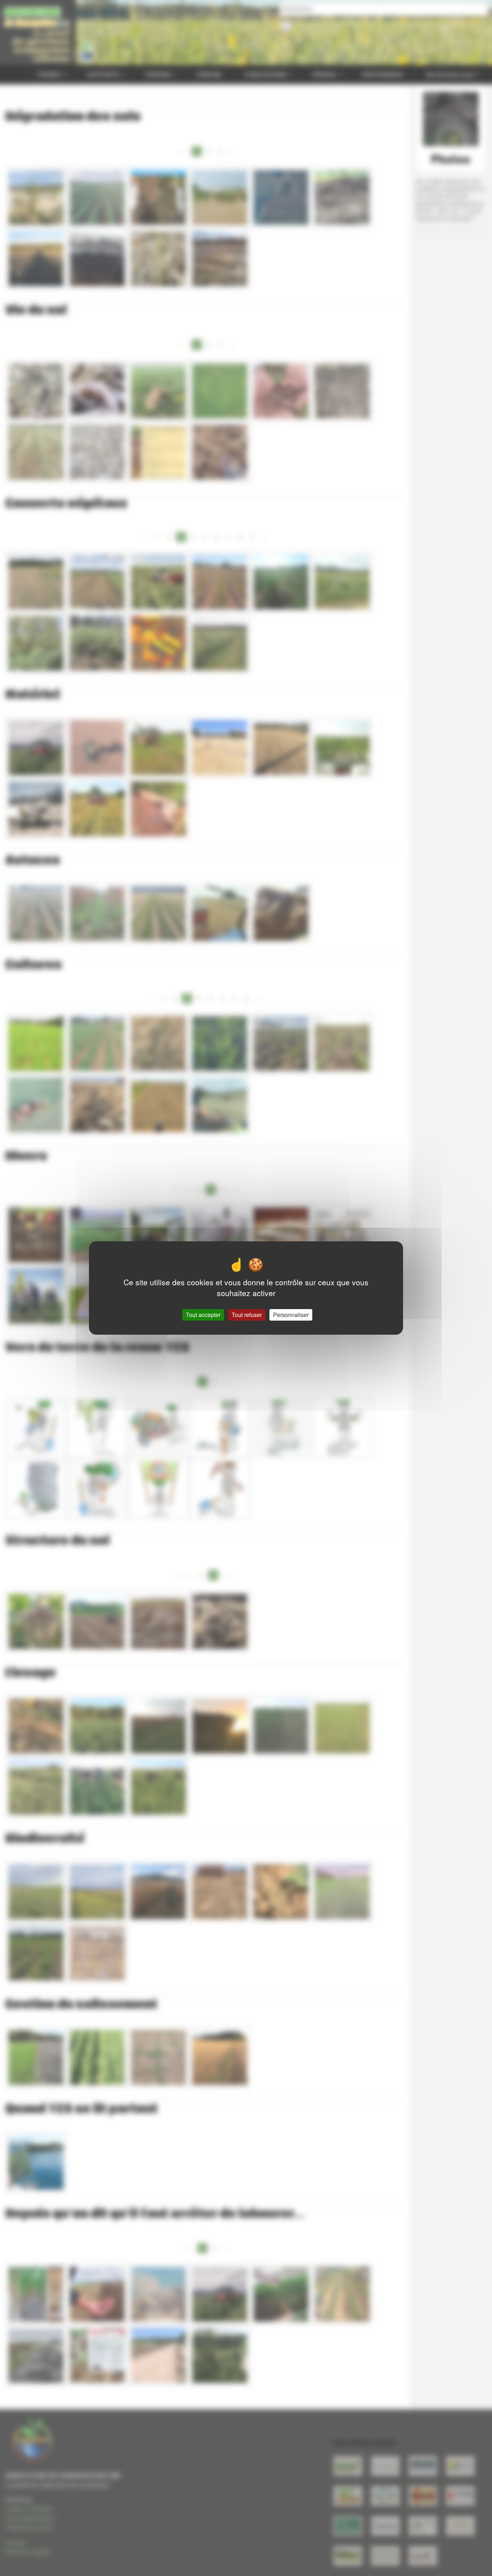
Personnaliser (291, 1315)
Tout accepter (203, 1315)
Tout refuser (247, 1315)
